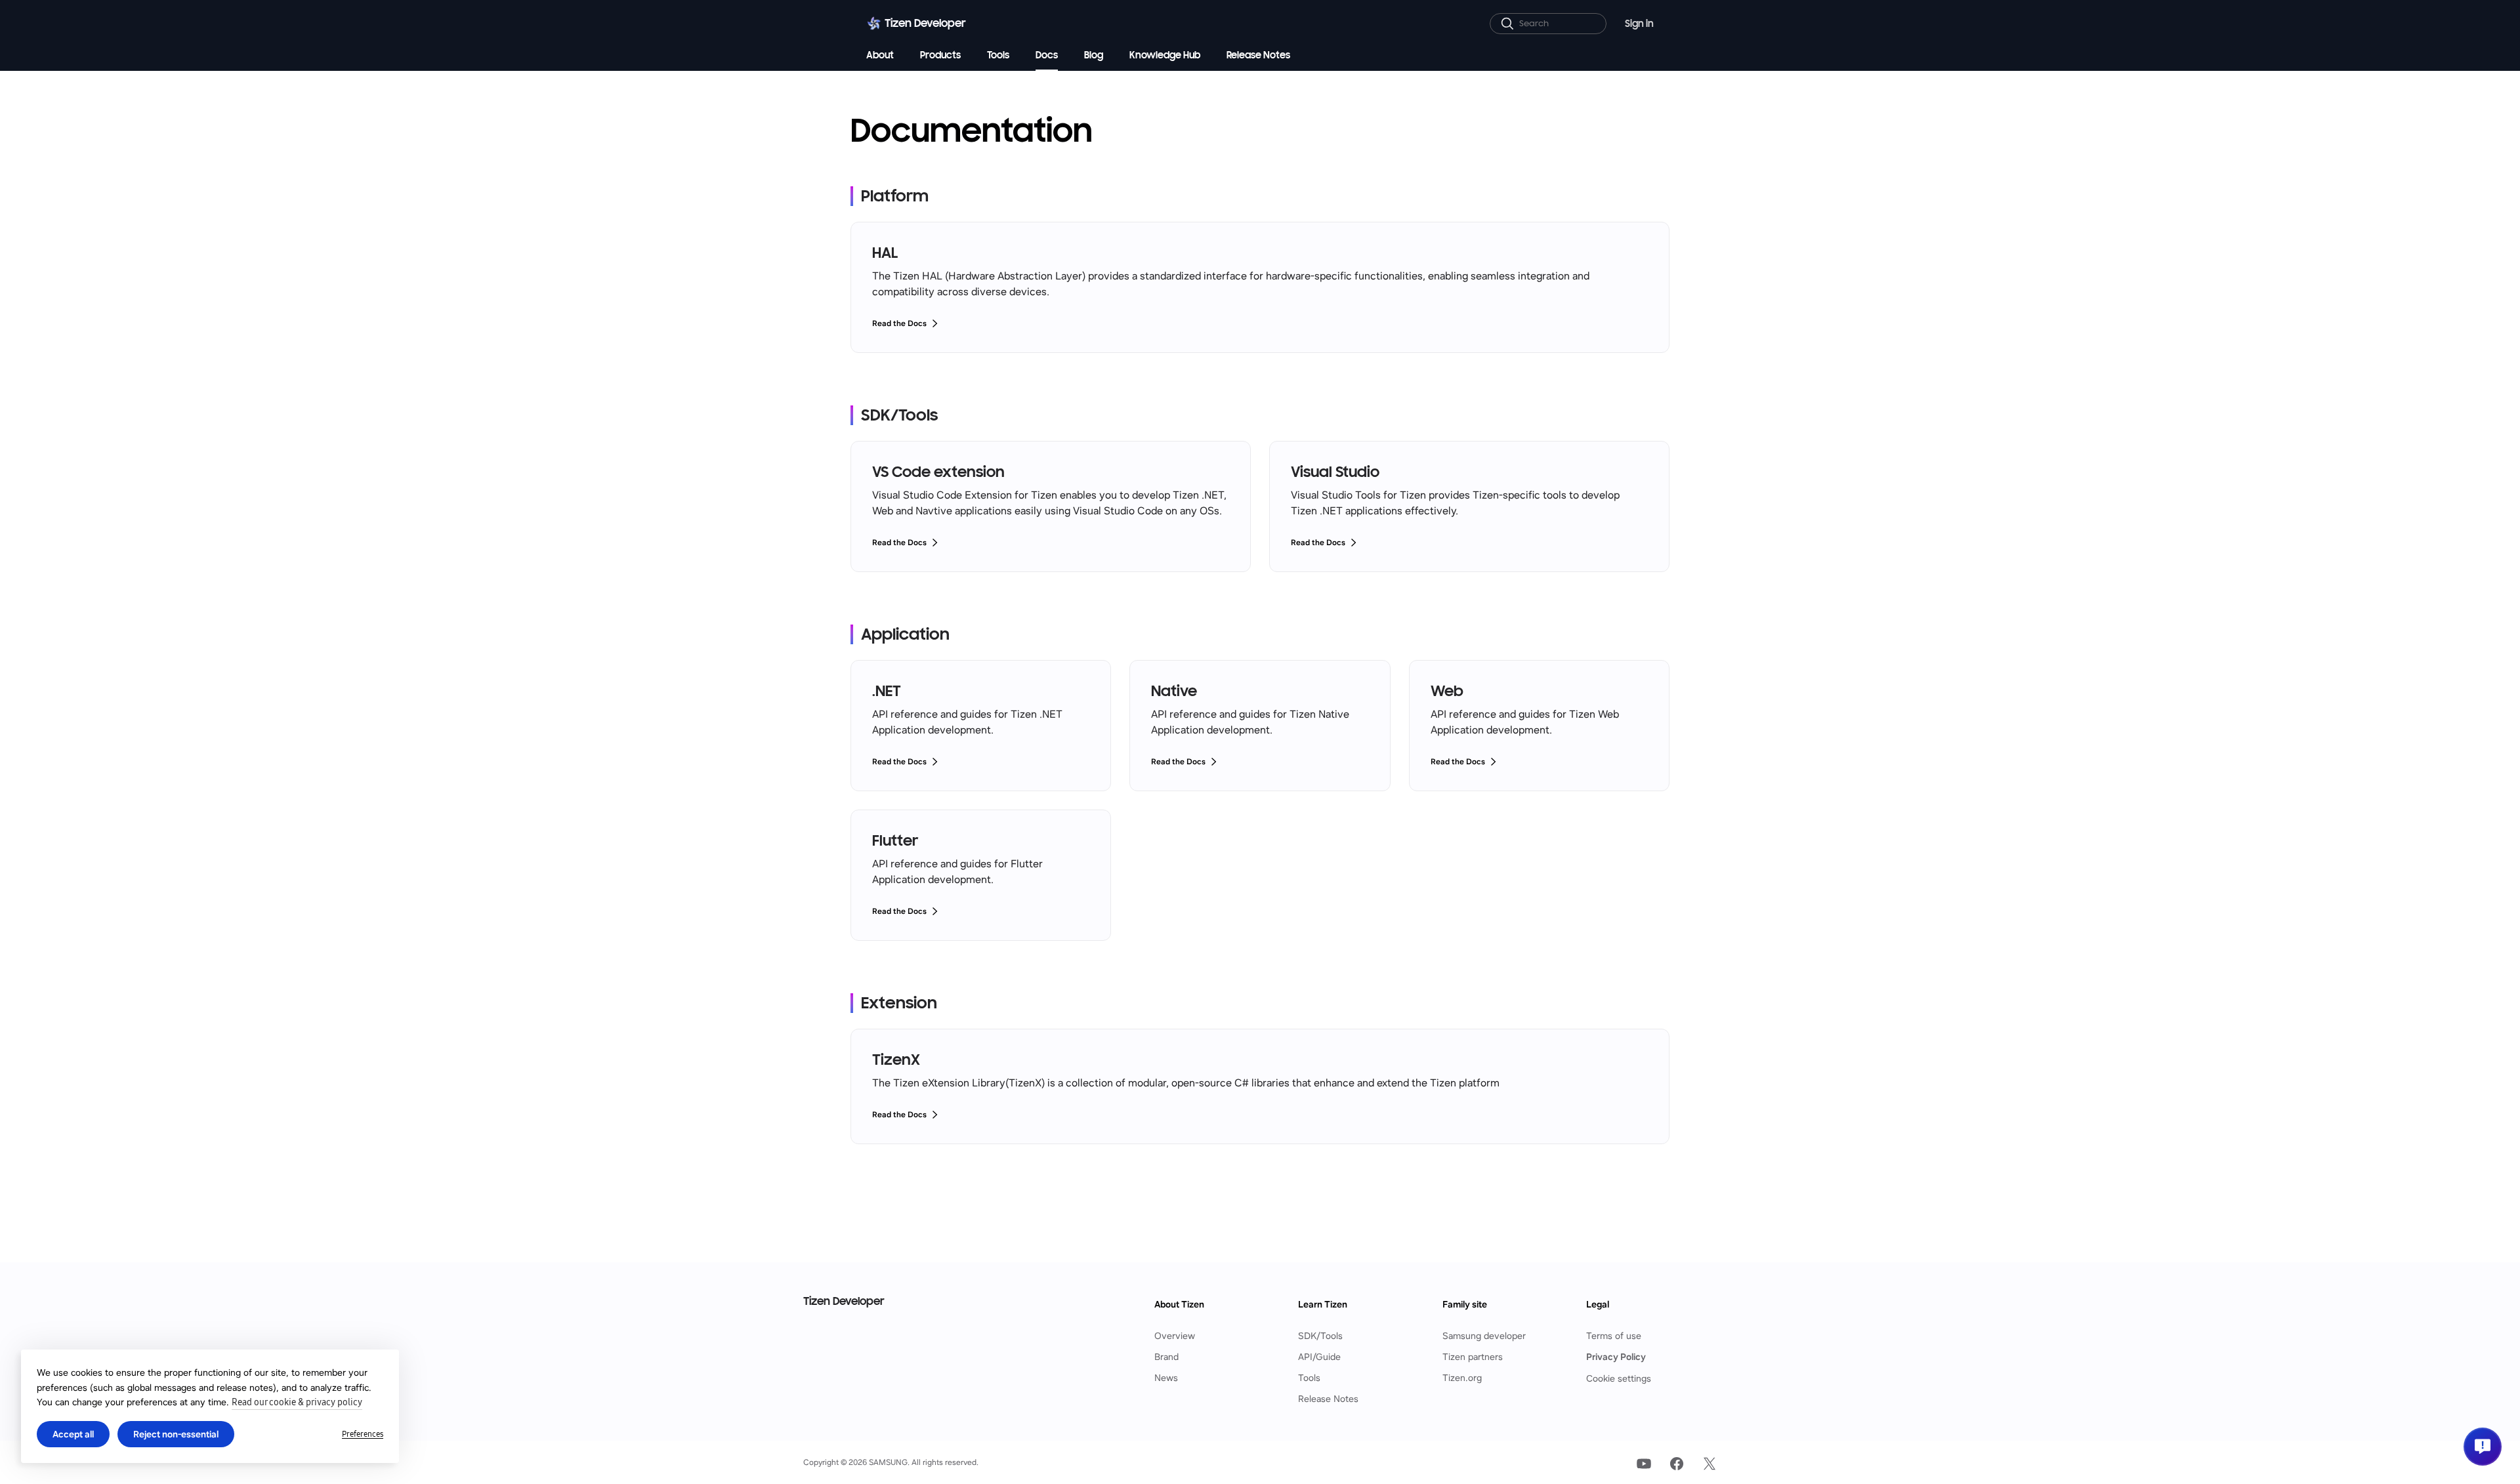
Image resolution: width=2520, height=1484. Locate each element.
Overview (1175, 1336)
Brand (1166, 1357)
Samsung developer (1484, 1336)
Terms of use (1614, 1336)
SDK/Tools (1320, 1336)
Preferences (363, 1434)
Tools (1309, 1378)
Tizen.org (1462, 1378)
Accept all (73, 1434)
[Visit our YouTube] (1644, 1464)
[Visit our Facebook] (1677, 1464)
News (1166, 1378)
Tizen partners (1473, 1357)
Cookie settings (1619, 1378)
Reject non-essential (176, 1434)
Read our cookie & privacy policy (297, 1402)
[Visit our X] (1710, 1464)
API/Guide (1319, 1357)
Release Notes (1328, 1399)
